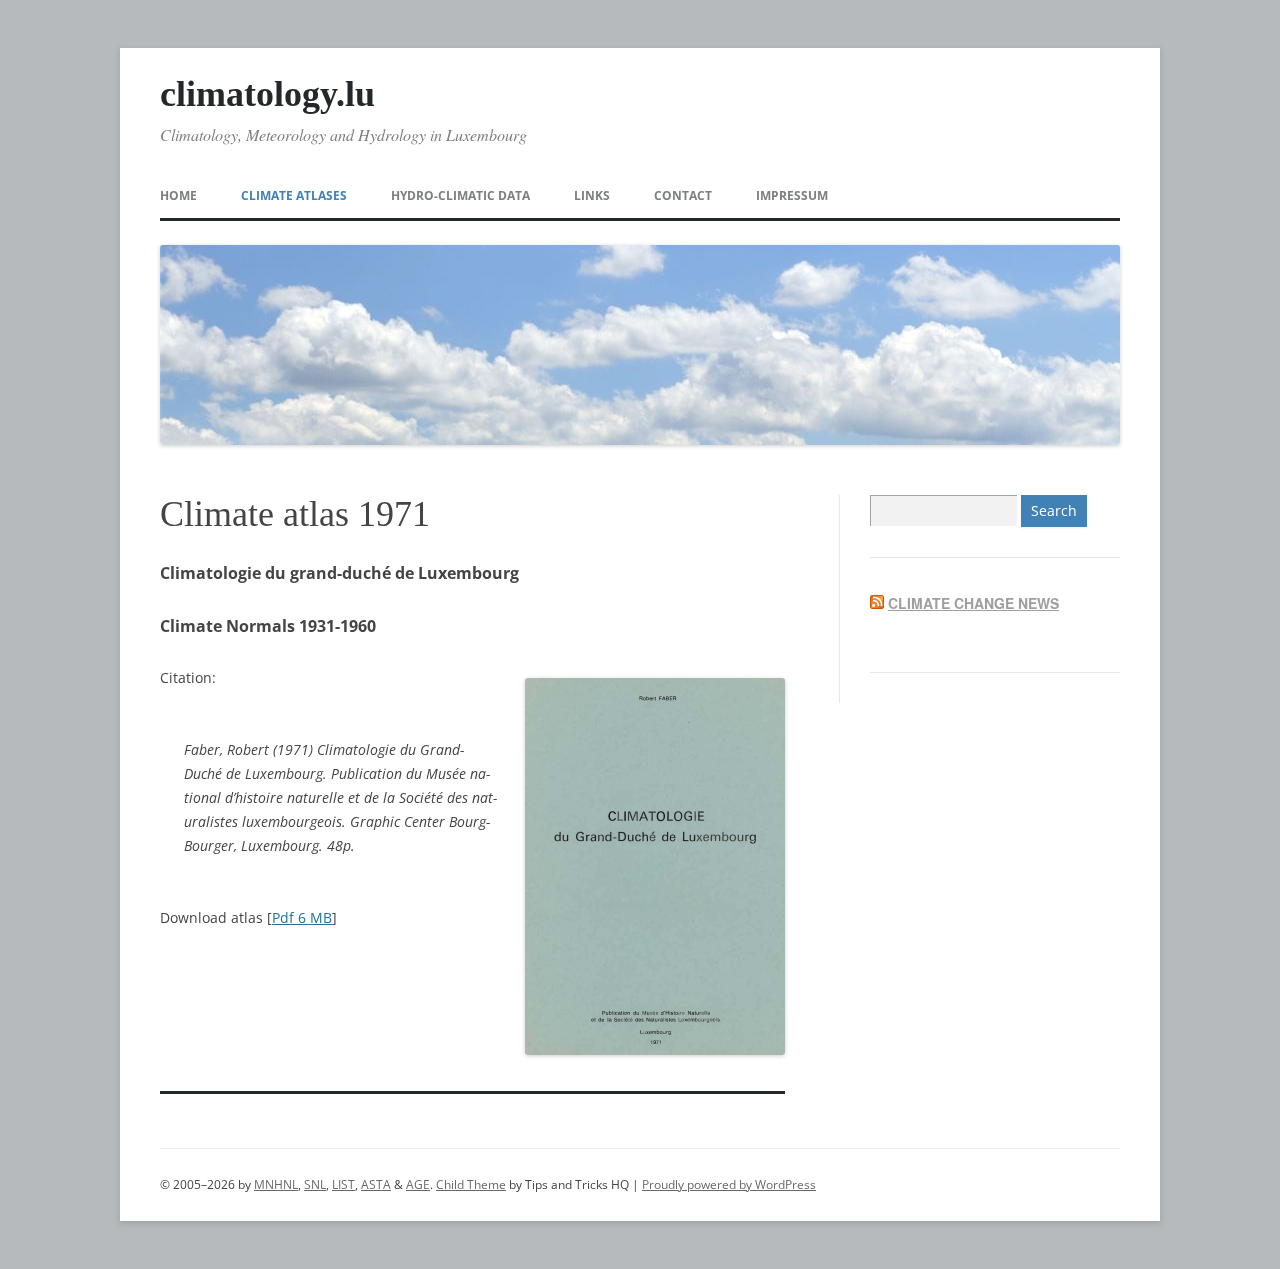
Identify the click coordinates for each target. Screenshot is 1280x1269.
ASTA (376, 1184)
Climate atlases (294, 195)
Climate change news (973, 603)
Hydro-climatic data (460, 195)
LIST (343, 1184)
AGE (418, 1184)
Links (592, 195)
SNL (315, 1184)
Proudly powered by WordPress (729, 1184)
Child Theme (471, 1184)
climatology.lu (267, 94)
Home (178, 195)
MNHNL (276, 1184)
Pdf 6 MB (302, 917)
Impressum (792, 195)
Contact (683, 195)
